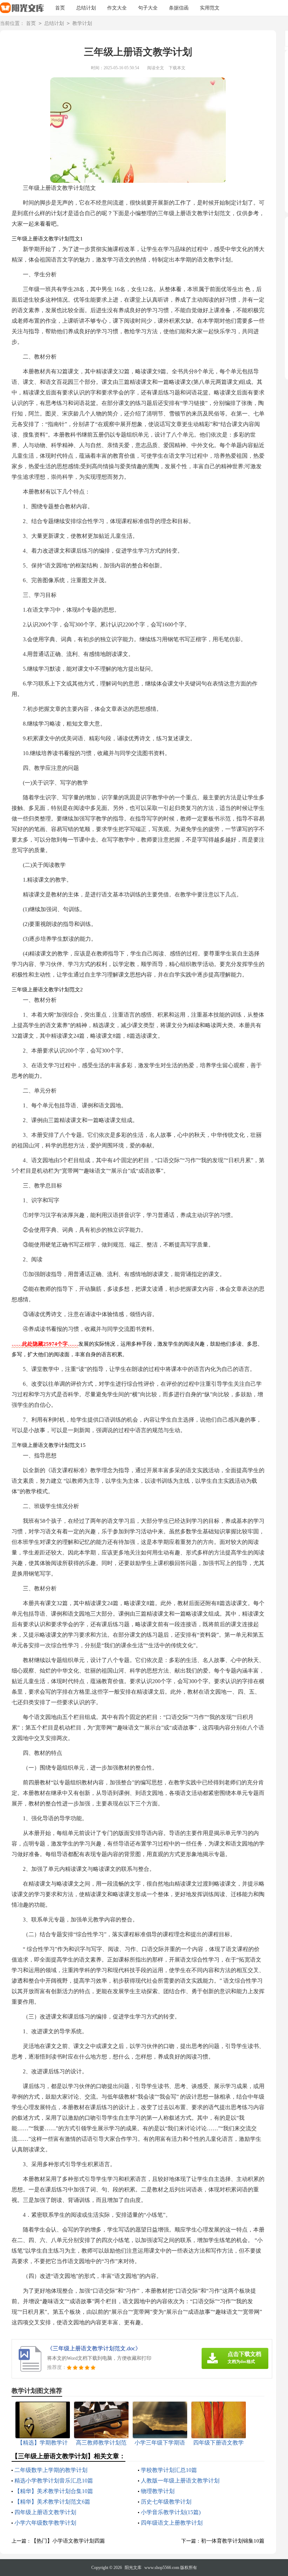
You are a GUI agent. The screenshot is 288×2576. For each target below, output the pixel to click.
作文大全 (117, 8)
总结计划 (86, 8)
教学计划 (82, 23)
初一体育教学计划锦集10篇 (233, 2541)
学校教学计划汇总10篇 (169, 2470)
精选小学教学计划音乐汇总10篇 (54, 2481)
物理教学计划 (158, 2491)
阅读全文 (156, 68)
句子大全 (148, 8)
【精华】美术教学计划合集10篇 (54, 2491)
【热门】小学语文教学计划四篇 (68, 2541)
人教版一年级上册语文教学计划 (180, 2481)
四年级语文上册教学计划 (172, 2523)
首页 (60, 8)
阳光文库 (133, 2568)
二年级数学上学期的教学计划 (51, 2470)
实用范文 (210, 8)
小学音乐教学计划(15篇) (171, 2512)
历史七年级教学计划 (166, 2502)
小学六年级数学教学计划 (45, 2523)
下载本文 (177, 68)
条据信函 (179, 8)
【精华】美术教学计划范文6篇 (52, 2502)
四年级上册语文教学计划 (45, 2512)
